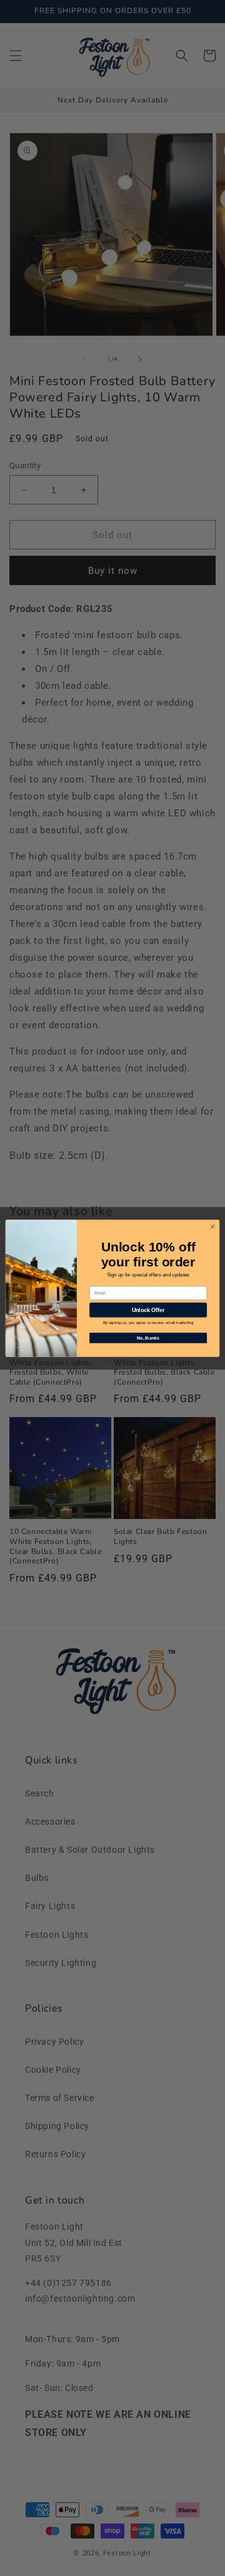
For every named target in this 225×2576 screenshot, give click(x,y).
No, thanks (148, 1337)
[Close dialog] (212, 1226)
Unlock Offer (148, 1310)
